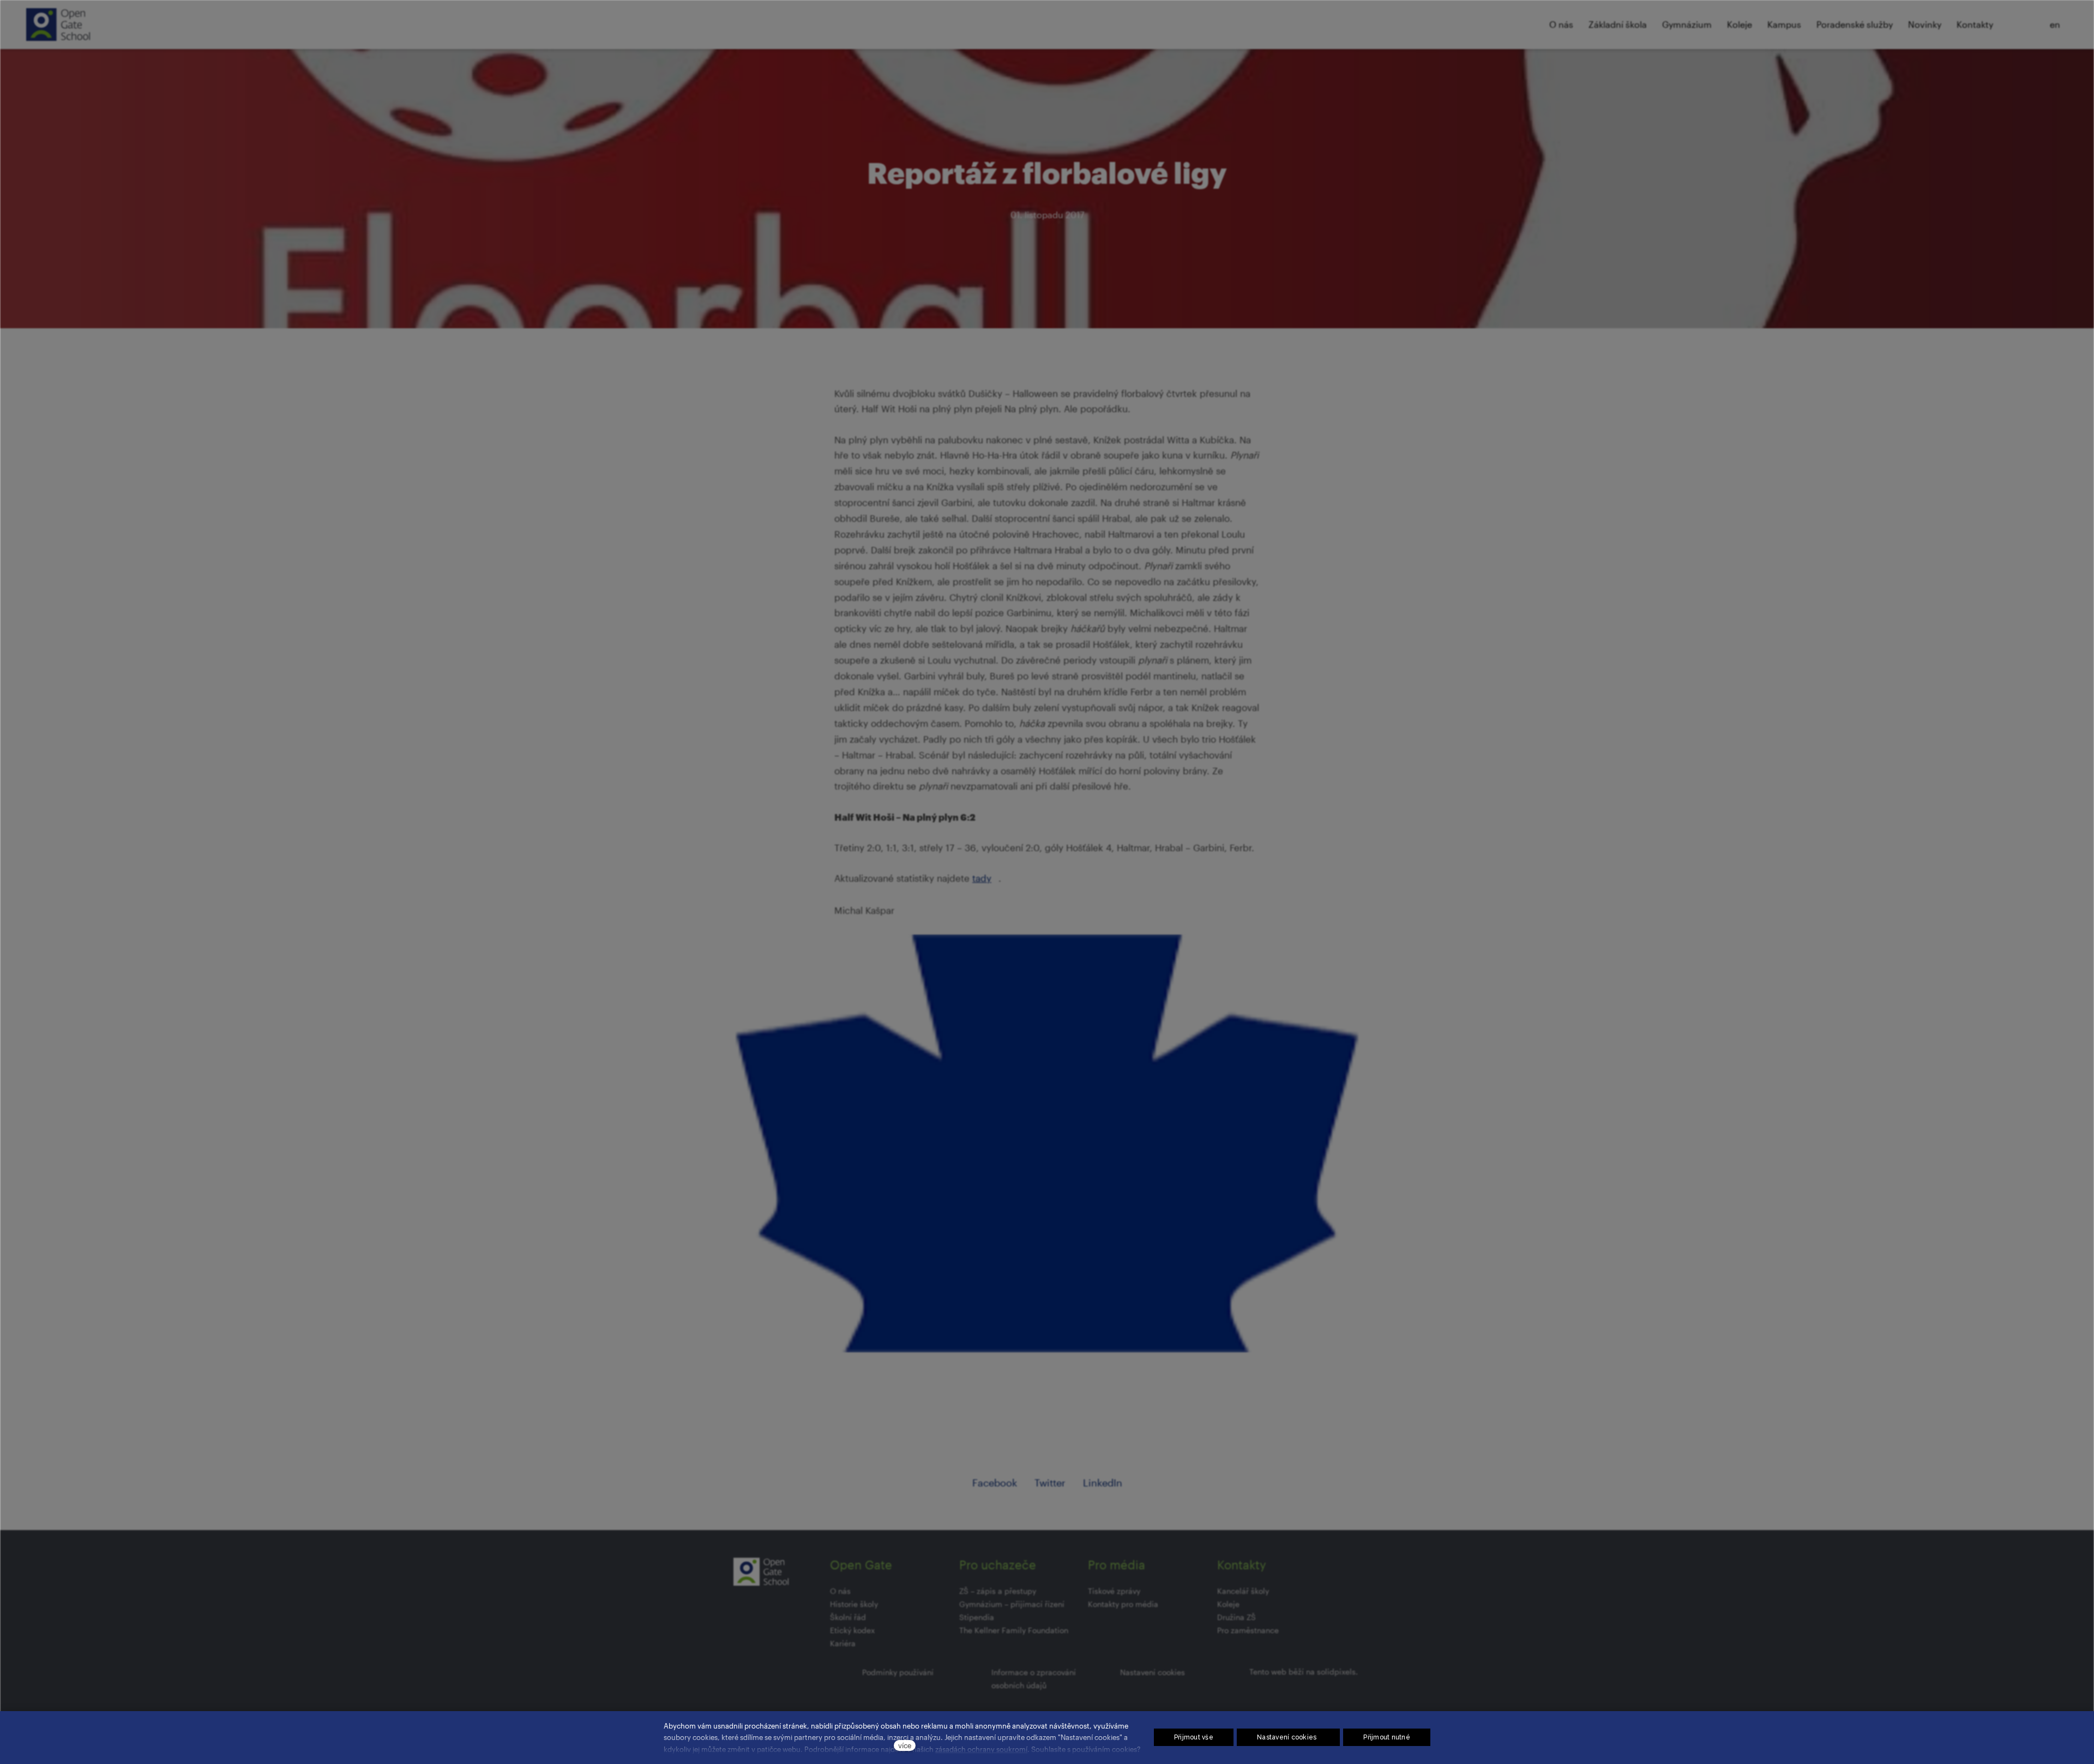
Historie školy (854, 1604)
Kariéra (843, 1643)
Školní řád (848, 1617)
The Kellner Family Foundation (1014, 1630)
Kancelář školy (1243, 1591)
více (905, 1745)
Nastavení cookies (1153, 1672)
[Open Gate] (58, 25)
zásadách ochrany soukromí (981, 1749)
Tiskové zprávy (1114, 1591)
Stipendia (977, 1617)
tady (982, 878)
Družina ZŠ (1236, 1617)
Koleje (1228, 1604)
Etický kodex (852, 1630)
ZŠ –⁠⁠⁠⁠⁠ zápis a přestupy (998, 1591)
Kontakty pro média (1123, 1604)
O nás (840, 1591)
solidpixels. (1337, 1672)
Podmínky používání (898, 1672)
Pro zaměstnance (1248, 1630)
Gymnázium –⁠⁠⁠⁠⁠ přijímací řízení (1012, 1604)
